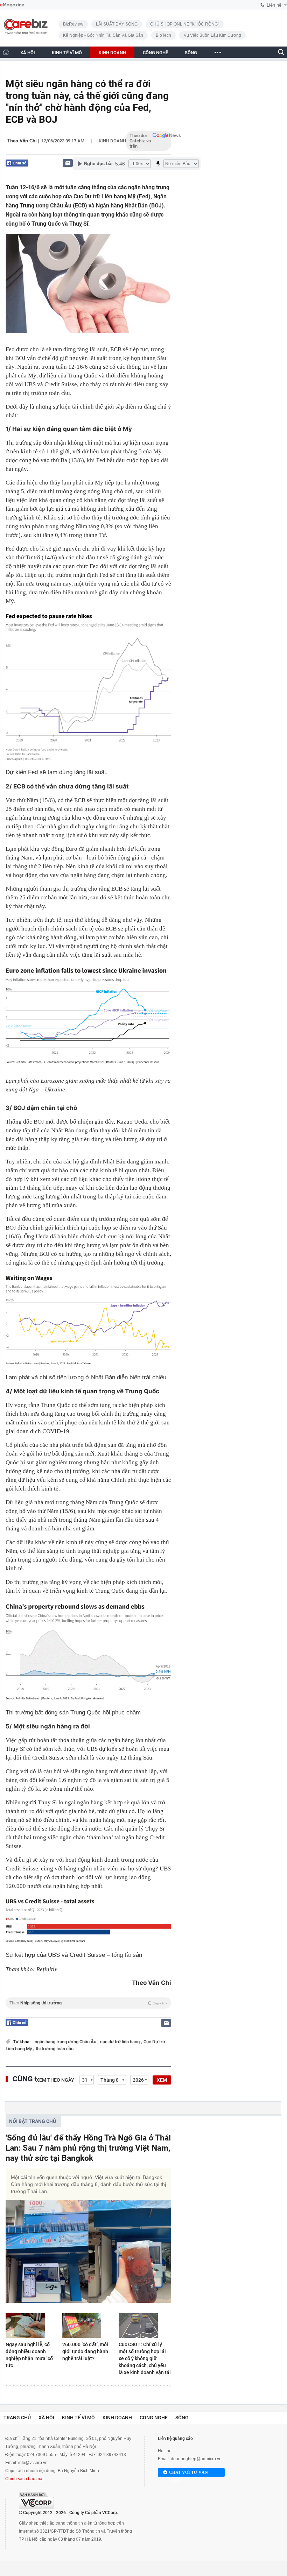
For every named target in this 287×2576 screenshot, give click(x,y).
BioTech (163, 35)
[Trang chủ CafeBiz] (6, 52)
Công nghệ (154, 2418)
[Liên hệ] (68, 163)
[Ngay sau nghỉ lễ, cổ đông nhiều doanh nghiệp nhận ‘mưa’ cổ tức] (32, 2326)
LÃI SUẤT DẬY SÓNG (117, 24)
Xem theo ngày (55, 2080)
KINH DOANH (112, 53)
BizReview (73, 24)
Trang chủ (17, 2418)
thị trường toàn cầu (55, 2049)
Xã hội (46, 2418)
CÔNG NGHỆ (155, 53)
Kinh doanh (112, 141)
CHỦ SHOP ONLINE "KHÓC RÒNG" (185, 24)
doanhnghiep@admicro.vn (196, 2459)
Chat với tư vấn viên (188, 2473)
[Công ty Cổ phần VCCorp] (36, 2500)
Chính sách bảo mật (24, 2479)
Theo (88, 2003)
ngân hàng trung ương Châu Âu (66, 2042)
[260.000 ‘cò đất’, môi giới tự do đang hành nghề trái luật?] (89, 2326)
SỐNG (191, 53)
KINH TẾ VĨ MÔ (67, 53)
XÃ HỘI (28, 53)
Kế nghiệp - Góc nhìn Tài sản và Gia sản (103, 35)
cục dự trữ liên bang (120, 2042)
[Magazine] (12, 5)
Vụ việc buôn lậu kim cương (212, 35)
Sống (182, 2418)
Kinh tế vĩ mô (78, 2418)
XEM (162, 2080)
